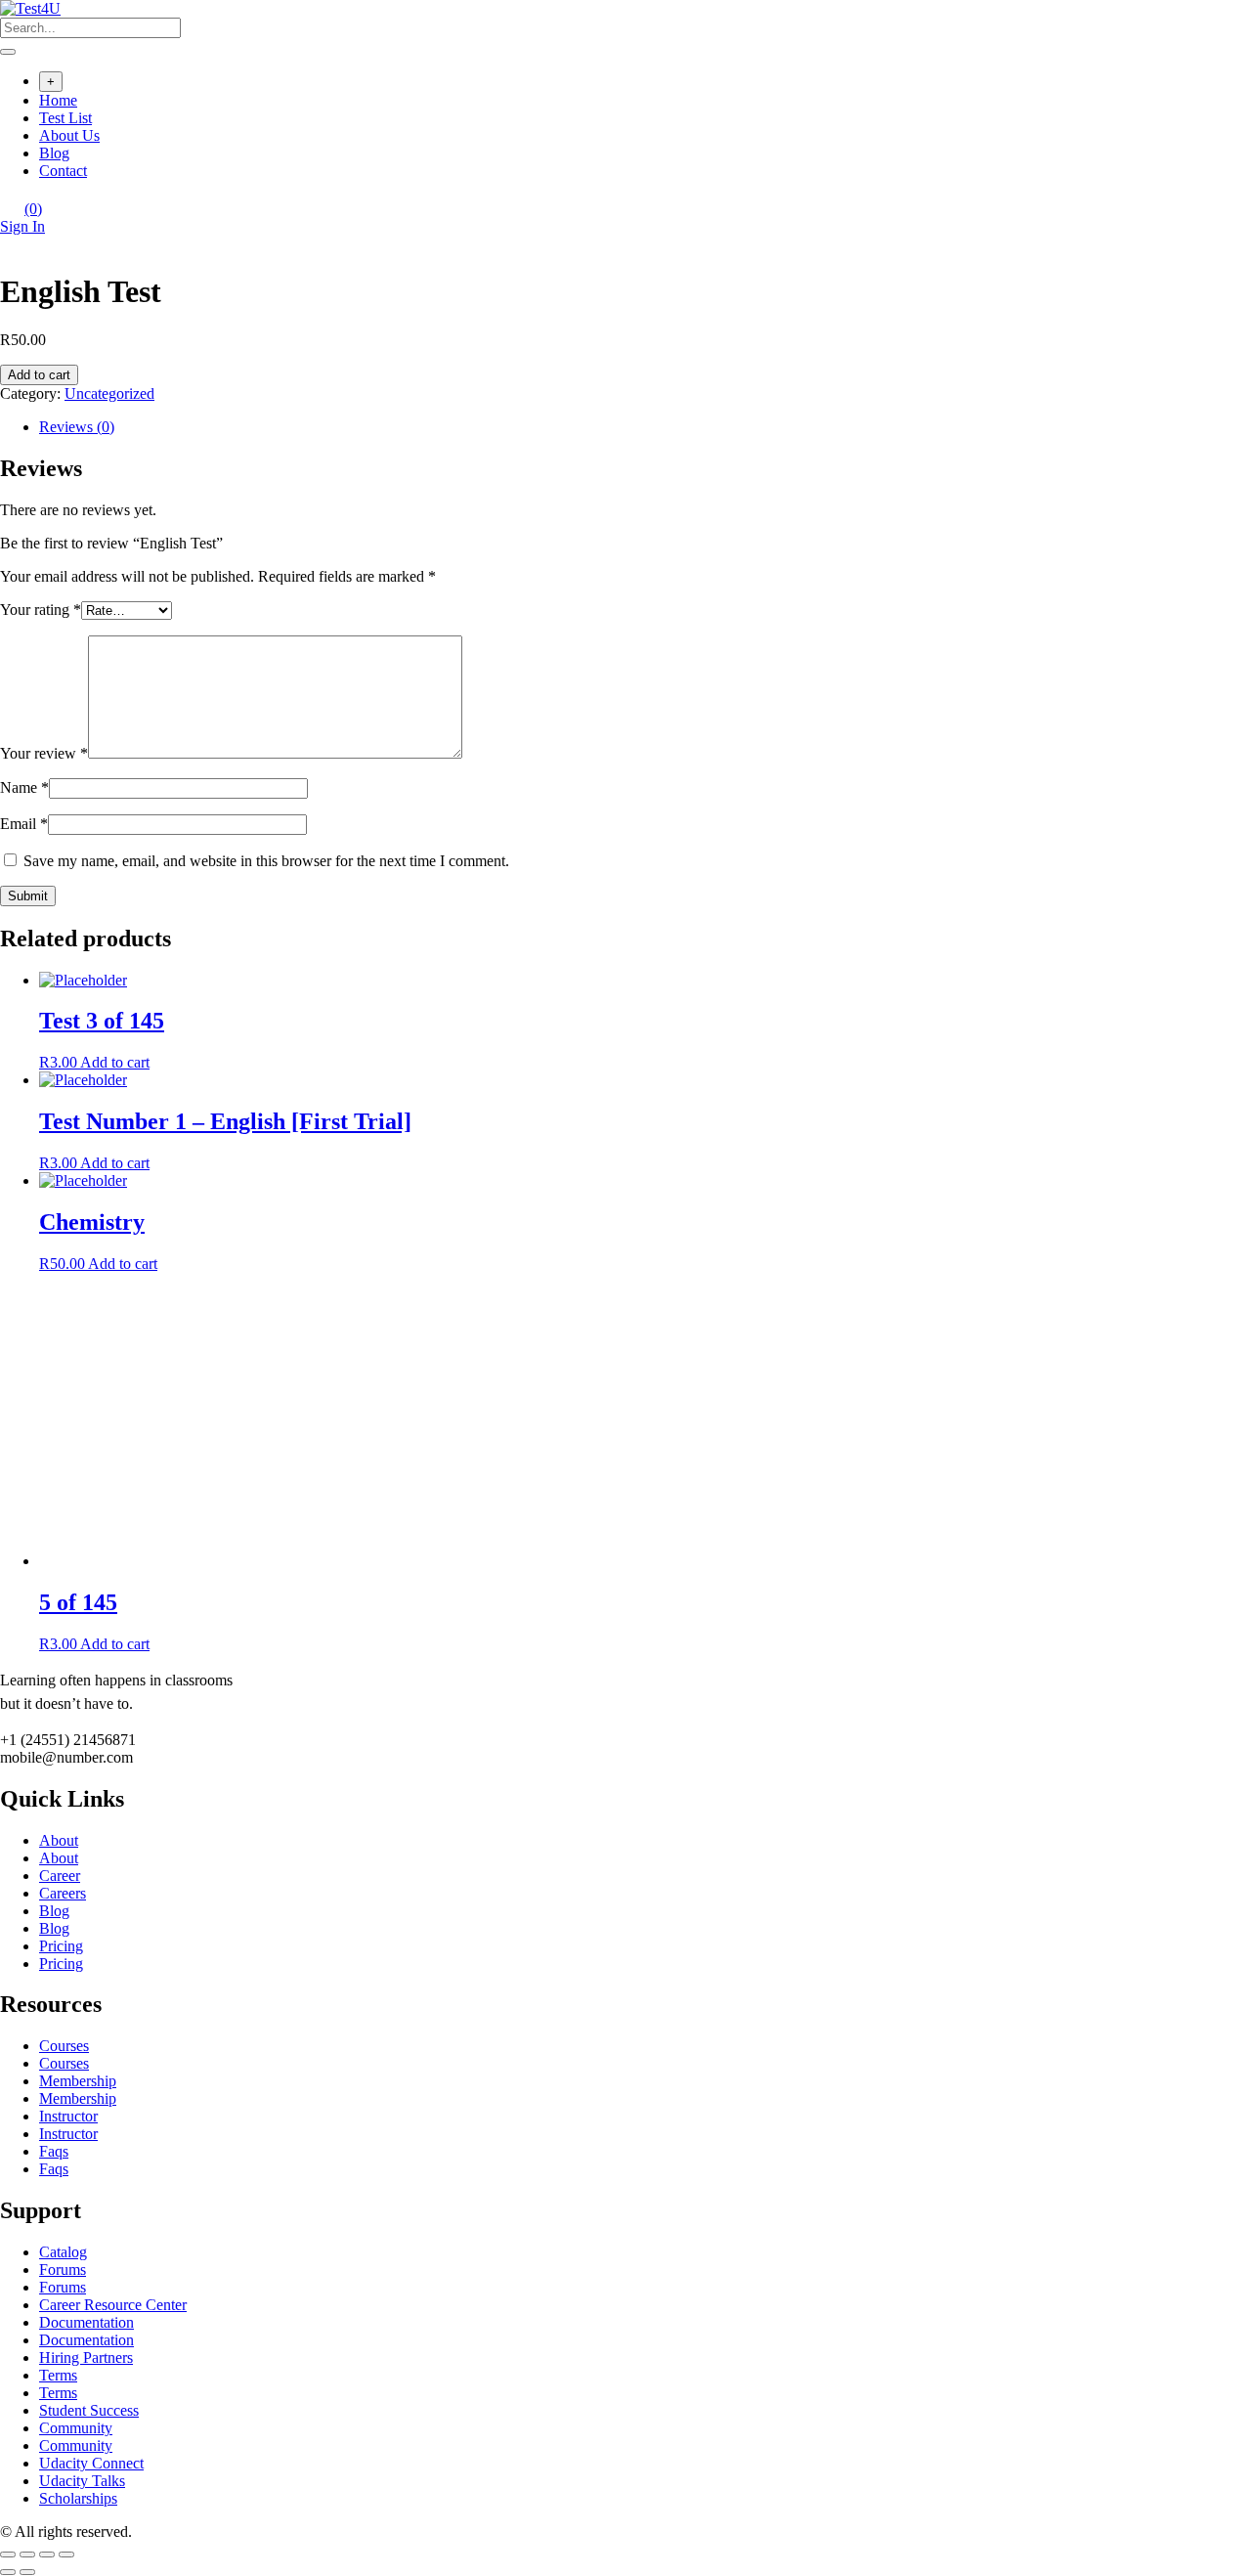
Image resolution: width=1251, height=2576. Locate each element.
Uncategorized (109, 393)
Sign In (22, 226)
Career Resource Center (113, 2305)
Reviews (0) (77, 427)
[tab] (645, 427)
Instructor (68, 2116)
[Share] (27, 2554)
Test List (65, 118)
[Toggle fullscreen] (47, 2554)
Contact (63, 171)
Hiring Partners (86, 2358)
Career (60, 1876)
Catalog (63, 2252)
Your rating (41, 610)
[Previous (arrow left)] (8, 2572)
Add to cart (39, 375)
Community (76, 2428)
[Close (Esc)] (8, 2554)
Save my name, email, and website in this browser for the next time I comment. (266, 861)
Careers (63, 1893)
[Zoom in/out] (66, 2554)
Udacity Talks (82, 2481)
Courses (64, 2046)
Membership (78, 2081)
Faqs (54, 2151)
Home (58, 100)
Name (24, 787)
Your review (44, 753)
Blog (54, 153)
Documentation (86, 2322)
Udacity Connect (91, 2463)
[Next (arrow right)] (27, 2572)
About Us (69, 135)
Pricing (61, 1946)
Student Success (89, 2410)
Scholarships (78, 2498)
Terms (58, 2375)
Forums (63, 2270)
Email (24, 824)
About (59, 1840)
